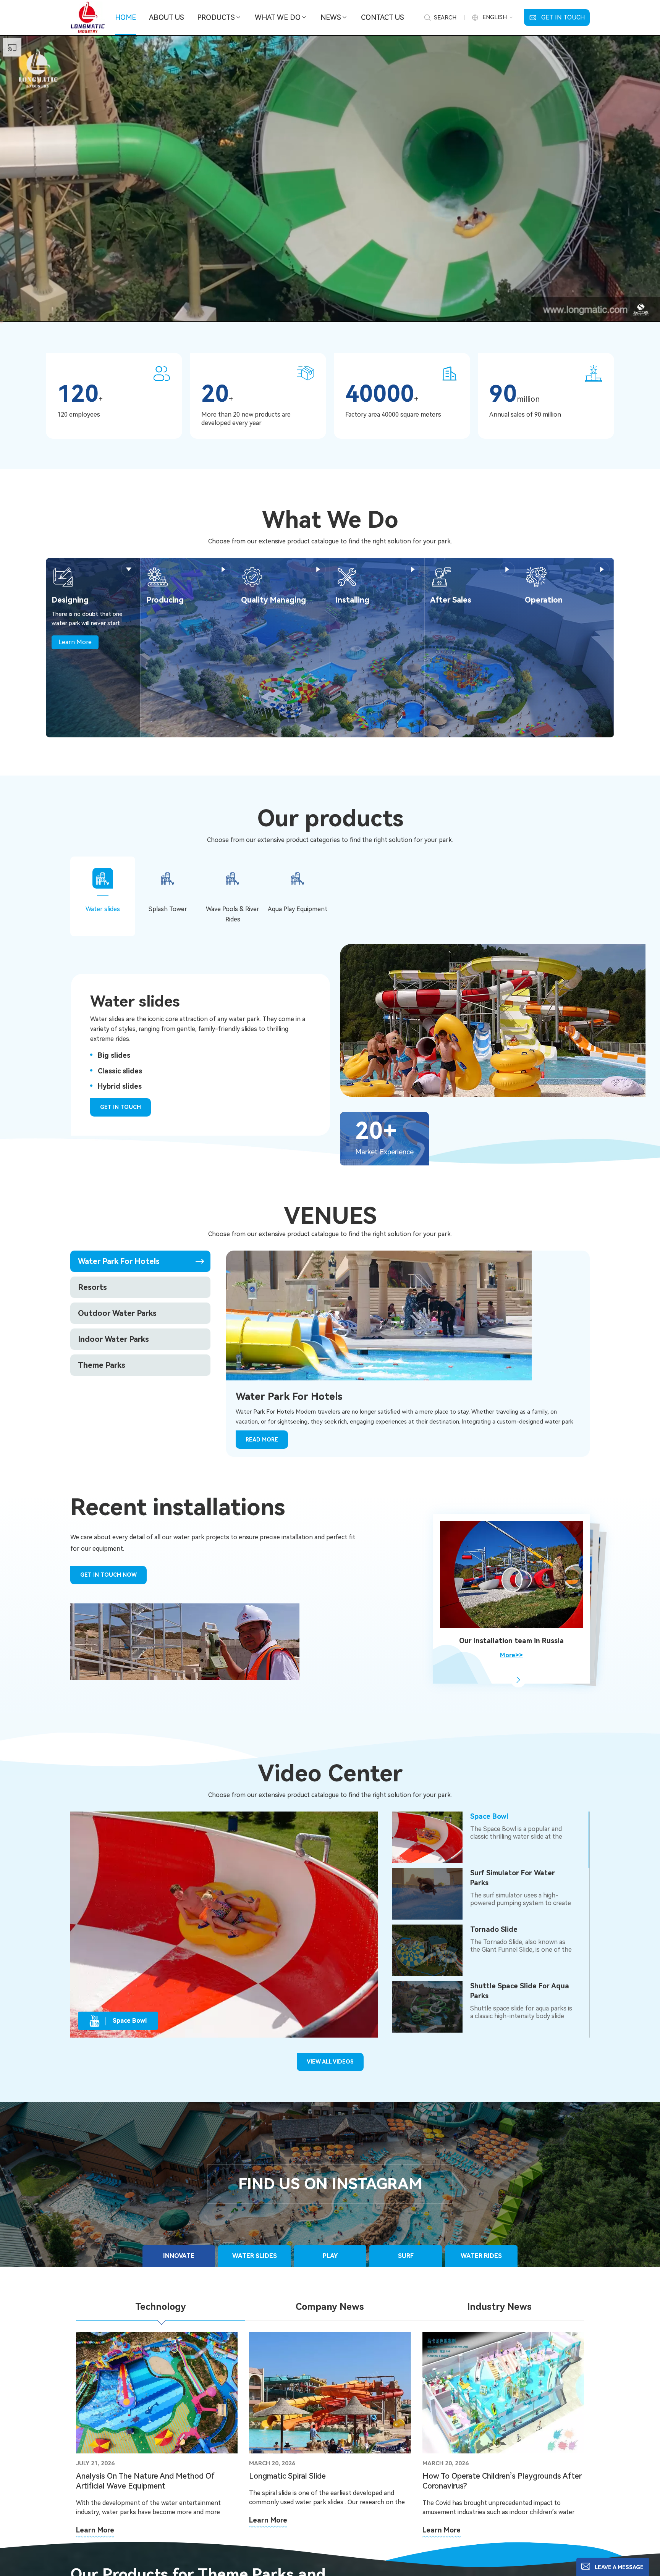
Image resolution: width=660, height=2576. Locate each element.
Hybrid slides (120, 1086)
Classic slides (120, 1071)
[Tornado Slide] (427, 1950)
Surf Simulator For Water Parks (513, 1878)
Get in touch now (108, 1575)
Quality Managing (273, 600)
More (129, 569)
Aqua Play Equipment (298, 909)
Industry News (499, 2307)
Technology (161, 2307)
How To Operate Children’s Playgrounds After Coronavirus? (502, 2481)
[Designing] (63, 576)
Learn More (75, 642)
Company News (330, 2307)
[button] (518, 1680)
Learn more (95, 2530)
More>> (511, 1656)
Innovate (179, 2256)
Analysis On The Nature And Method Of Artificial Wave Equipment (145, 2481)
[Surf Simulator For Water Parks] (427, 1894)
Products (216, 17)
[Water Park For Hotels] (379, 1315)
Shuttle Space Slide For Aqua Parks (520, 1991)
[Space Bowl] (427, 1837)
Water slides (103, 909)
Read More (262, 1440)
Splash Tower (168, 909)
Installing (352, 600)
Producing (165, 600)
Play (330, 2256)
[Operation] (536, 576)
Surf (406, 2256)
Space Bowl (489, 1816)
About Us (167, 17)
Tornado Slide (494, 1929)
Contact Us (383, 17)
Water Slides (255, 2256)
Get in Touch (563, 17)
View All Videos (330, 2062)
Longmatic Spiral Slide (287, 2476)
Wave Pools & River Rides (233, 914)
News (331, 17)
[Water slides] (500, 1020)
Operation (544, 600)
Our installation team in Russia (511, 1641)
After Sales (451, 600)
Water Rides (481, 2256)
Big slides (114, 1055)
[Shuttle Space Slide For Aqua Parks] (427, 2007)
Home (125, 17)
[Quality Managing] (252, 576)
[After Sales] (442, 576)
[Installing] (347, 576)
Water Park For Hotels (289, 1396)
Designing (70, 600)
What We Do (278, 17)
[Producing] (158, 576)
